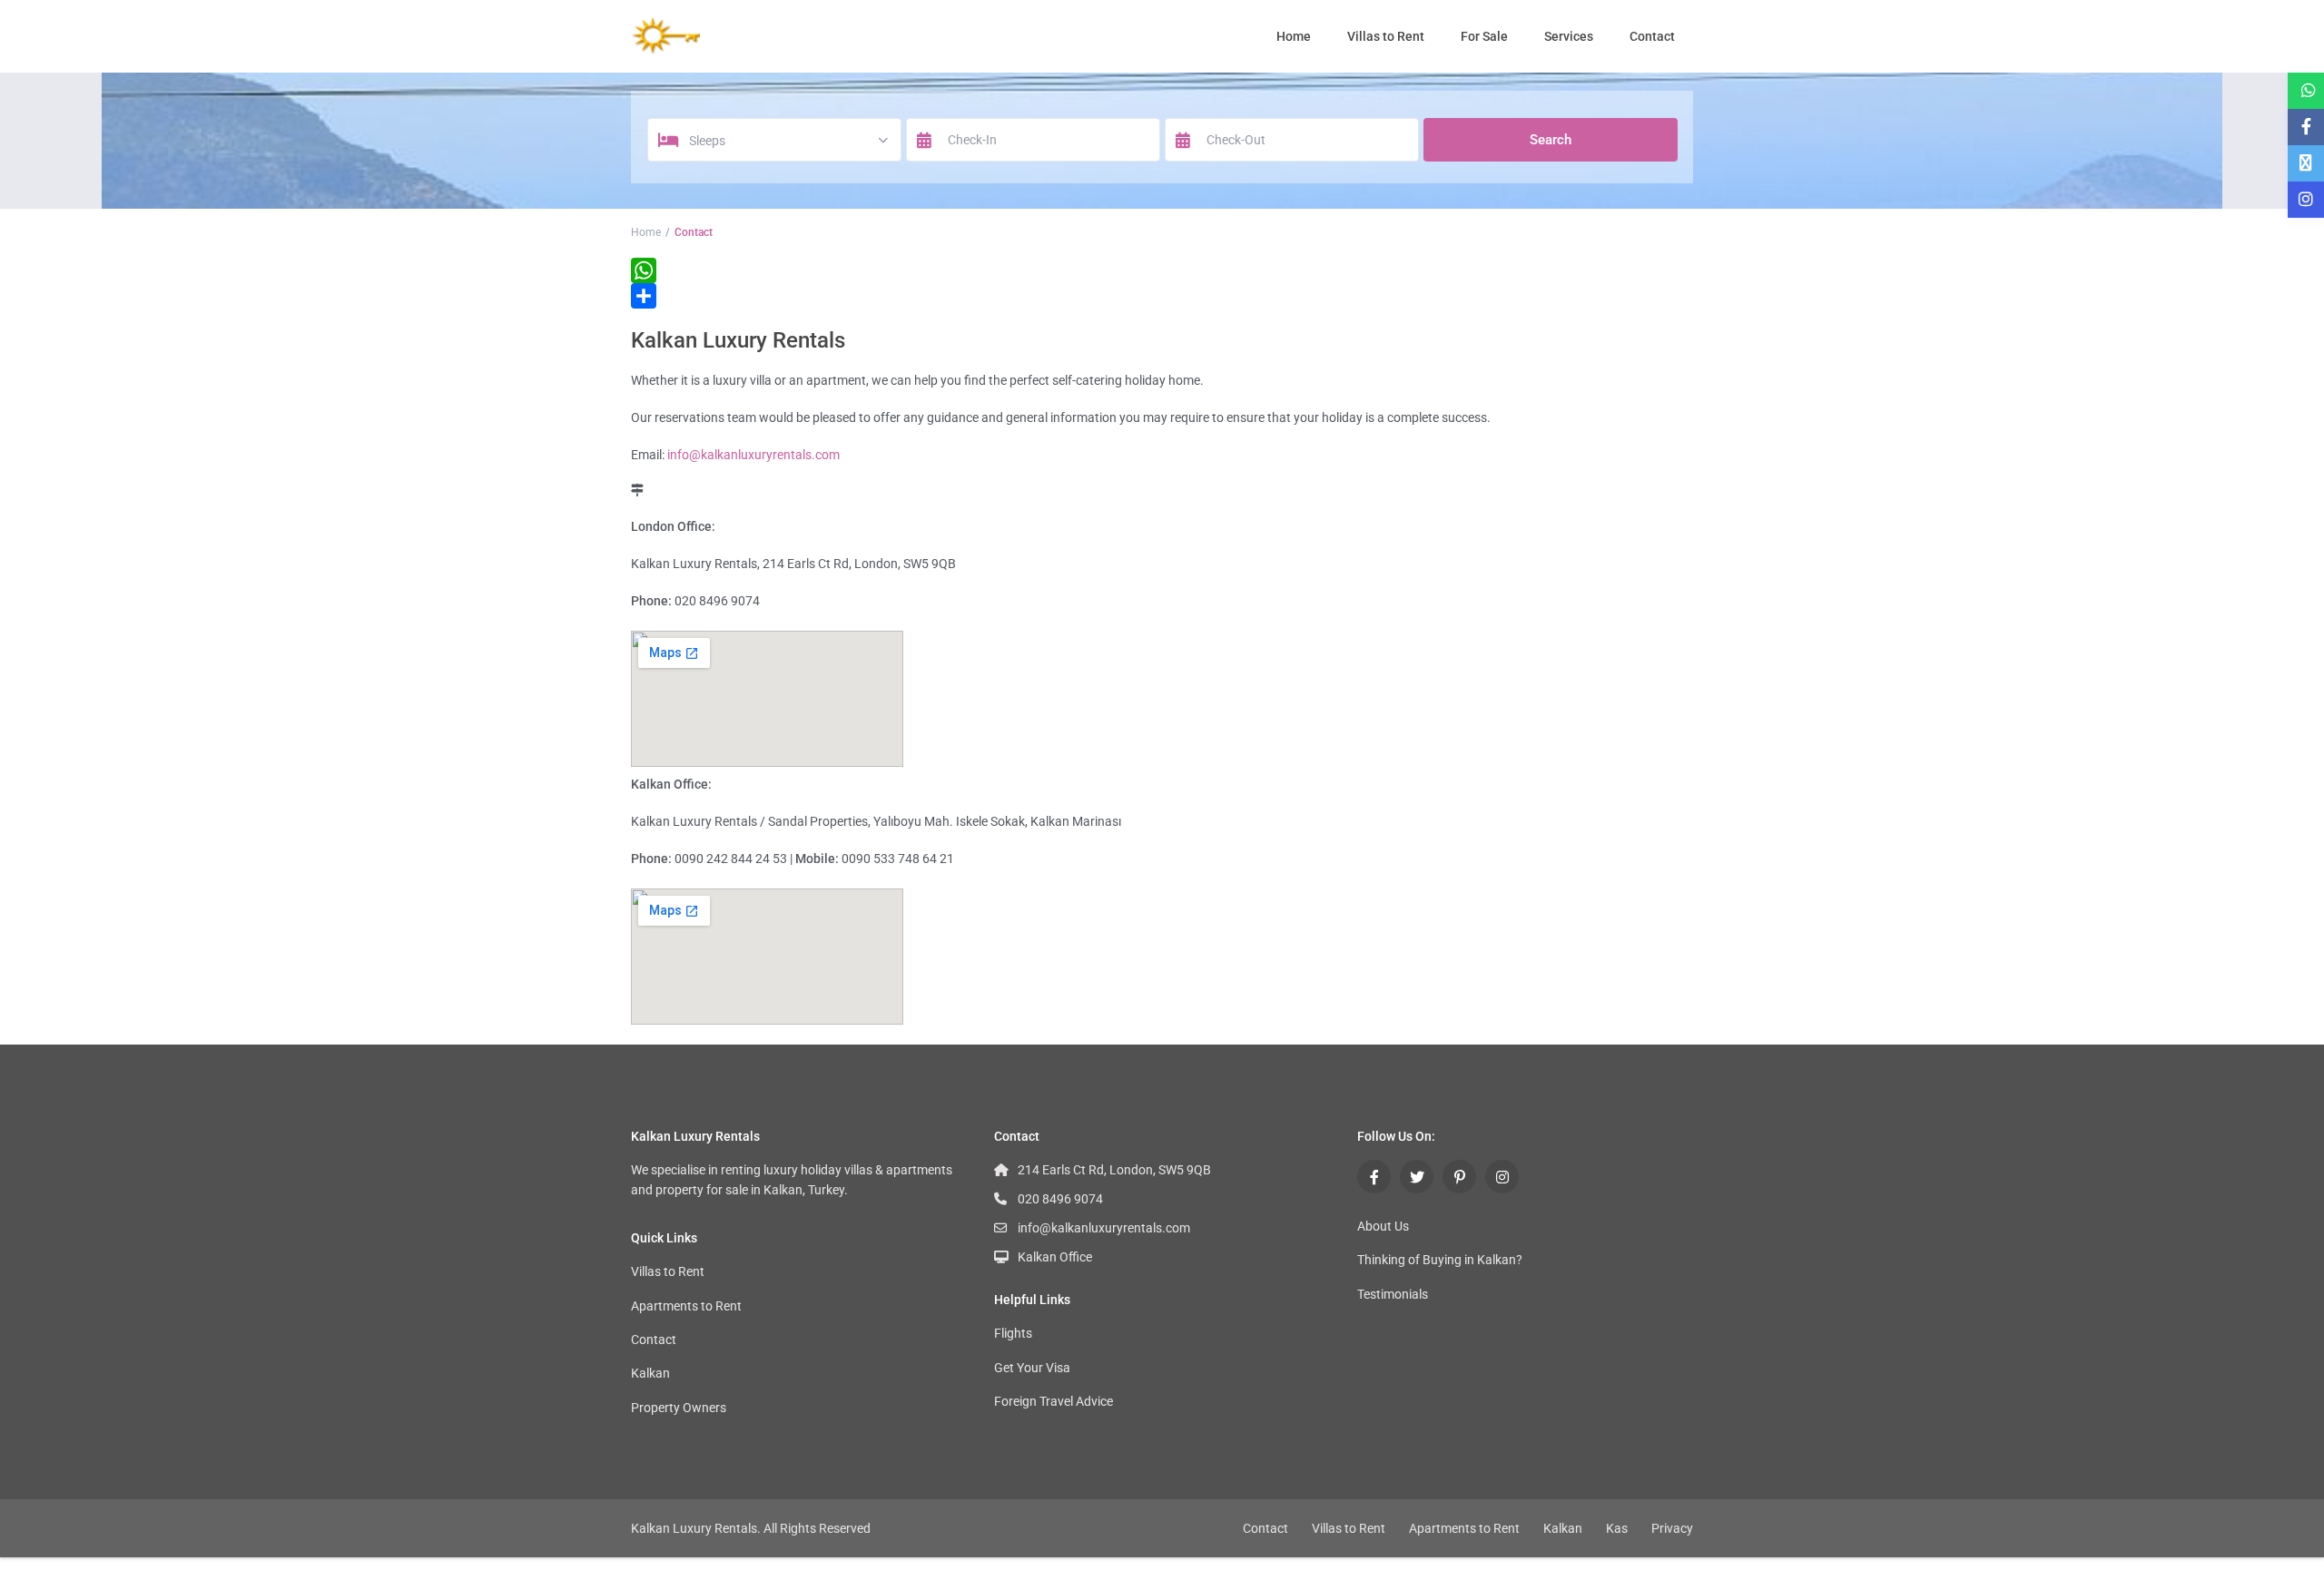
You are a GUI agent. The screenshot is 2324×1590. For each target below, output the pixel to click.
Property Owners (679, 1408)
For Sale (1484, 36)
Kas (1617, 1528)
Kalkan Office (1055, 1257)
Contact (1652, 36)
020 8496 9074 (1060, 1199)
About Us (1383, 1226)
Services (1569, 36)
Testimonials (1393, 1294)
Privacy (1672, 1528)
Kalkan (650, 1373)
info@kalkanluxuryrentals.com (753, 455)
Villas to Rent (1386, 36)
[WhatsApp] (1162, 270)
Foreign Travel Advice (1054, 1401)
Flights (1013, 1333)
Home (1294, 36)
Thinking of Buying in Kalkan (1437, 1260)
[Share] (1162, 296)
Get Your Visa (1032, 1368)
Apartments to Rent (686, 1306)
